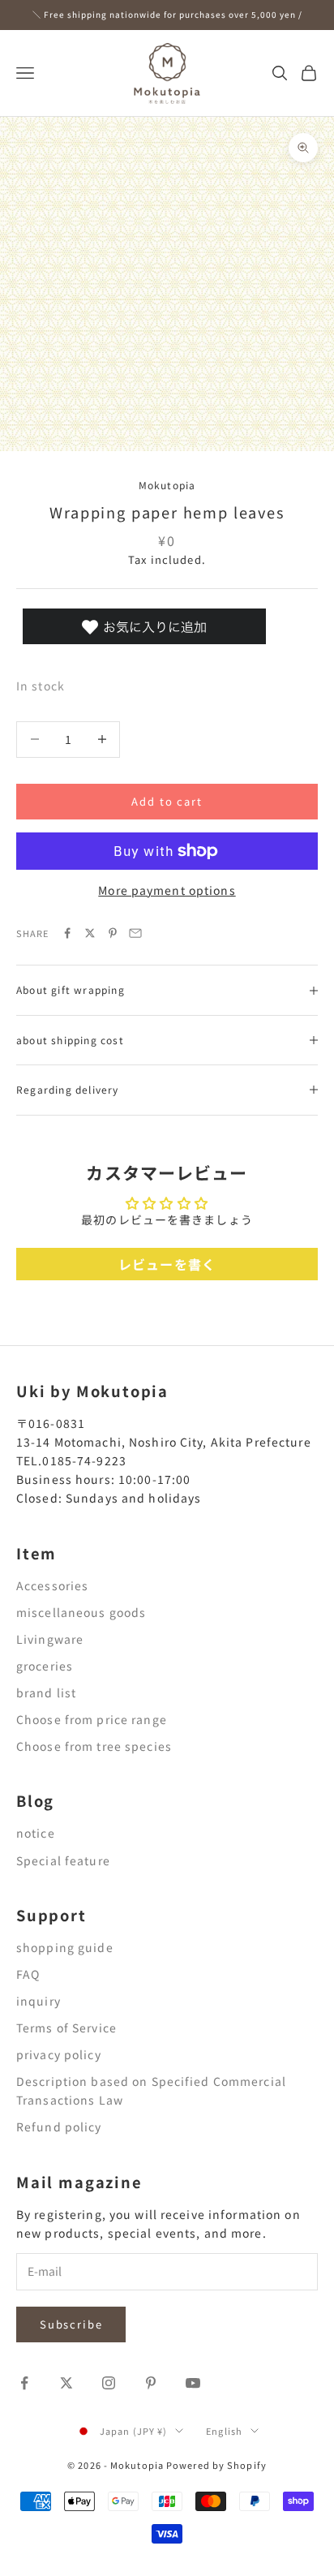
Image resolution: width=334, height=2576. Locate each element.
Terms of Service (66, 2028)
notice (36, 1833)
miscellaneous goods (81, 1612)
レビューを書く (167, 1264)
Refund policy (59, 2127)
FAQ (28, 1974)
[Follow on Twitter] (66, 2383)
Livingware (50, 1639)
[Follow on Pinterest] (151, 2383)
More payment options (167, 890)
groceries (45, 1666)
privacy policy (59, 2054)
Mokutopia (167, 485)
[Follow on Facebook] (24, 2383)
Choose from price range (92, 1719)
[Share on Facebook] (67, 933)
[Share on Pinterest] (113, 933)
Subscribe (71, 2324)
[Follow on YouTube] (193, 2383)
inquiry (39, 2001)
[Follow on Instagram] (109, 2383)
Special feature (63, 1860)
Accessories (52, 1585)
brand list (46, 1692)
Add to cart (167, 801)
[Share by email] (135, 933)
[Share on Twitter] (90, 933)
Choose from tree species (94, 1746)
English (224, 2431)
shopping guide (65, 1947)
